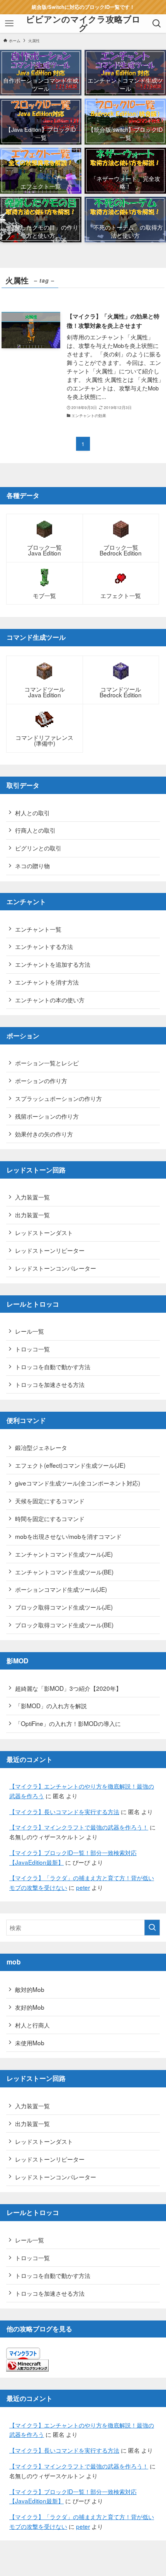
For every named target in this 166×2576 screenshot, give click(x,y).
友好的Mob (30, 2007)
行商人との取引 (35, 830)
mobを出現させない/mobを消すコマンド (68, 1536)
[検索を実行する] (152, 1928)
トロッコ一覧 (32, 1349)
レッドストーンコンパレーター (56, 1268)
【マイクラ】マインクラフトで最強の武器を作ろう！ (79, 1827)
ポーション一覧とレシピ (47, 1063)
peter (83, 1887)
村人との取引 (32, 813)
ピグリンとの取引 (38, 848)
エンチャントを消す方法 (47, 982)
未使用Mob (30, 2043)
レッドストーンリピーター (50, 1250)
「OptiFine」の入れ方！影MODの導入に (68, 1723)
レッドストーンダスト (44, 1232)
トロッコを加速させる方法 (50, 1384)
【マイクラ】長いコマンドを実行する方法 (64, 1811)
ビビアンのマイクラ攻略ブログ (83, 23)
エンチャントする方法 (44, 946)
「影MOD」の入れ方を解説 (51, 1705)
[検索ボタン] (157, 24)
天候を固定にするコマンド (50, 1501)
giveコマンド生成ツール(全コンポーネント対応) (78, 1483)
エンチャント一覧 (38, 929)
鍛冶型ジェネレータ (41, 1447)
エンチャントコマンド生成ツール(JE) (64, 1554)
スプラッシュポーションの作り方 (58, 1098)
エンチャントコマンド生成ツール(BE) (64, 1572)
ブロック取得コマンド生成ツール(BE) (64, 1625)
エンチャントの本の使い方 (50, 1000)
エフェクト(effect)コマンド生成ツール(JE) (70, 1465)
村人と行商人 (32, 2025)
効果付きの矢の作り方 (44, 1134)
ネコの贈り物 (32, 865)
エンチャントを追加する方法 (53, 964)
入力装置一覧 (32, 1197)
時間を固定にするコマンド (50, 1518)
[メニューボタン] (9, 24)
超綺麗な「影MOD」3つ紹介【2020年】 (68, 1688)
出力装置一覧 (32, 1215)
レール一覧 (30, 1331)
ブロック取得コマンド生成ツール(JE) (64, 1607)
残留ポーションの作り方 (47, 1116)
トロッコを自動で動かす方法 (53, 1366)
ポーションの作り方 (41, 1080)
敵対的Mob (30, 1989)
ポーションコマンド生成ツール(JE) (61, 1589)
